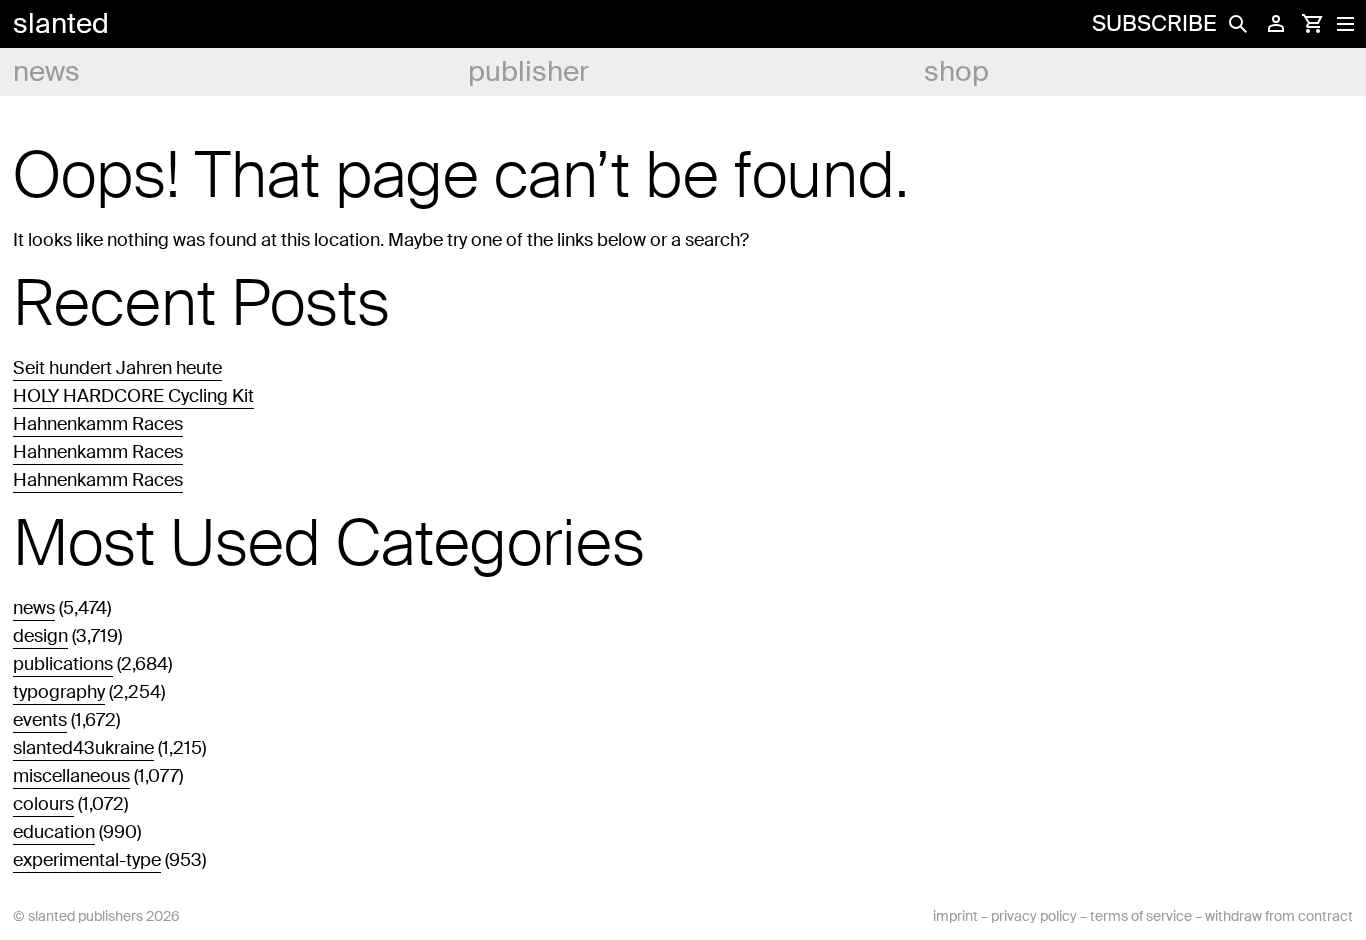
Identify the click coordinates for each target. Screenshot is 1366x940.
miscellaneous (71, 776)
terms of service (1141, 916)
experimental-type (87, 860)
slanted (61, 23)
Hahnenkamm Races (98, 424)
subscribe (1154, 23)
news (46, 71)
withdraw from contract (1279, 916)
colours (43, 804)
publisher (528, 71)
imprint (955, 916)
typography (59, 692)
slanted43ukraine (83, 748)
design (40, 636)
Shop (956, 71)
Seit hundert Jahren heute (117, 368)
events (40, 720)
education (54, 832)
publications (63, 664)
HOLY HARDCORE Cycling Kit (133, 396)
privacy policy (1034, 916)
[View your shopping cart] (1312, 24)
